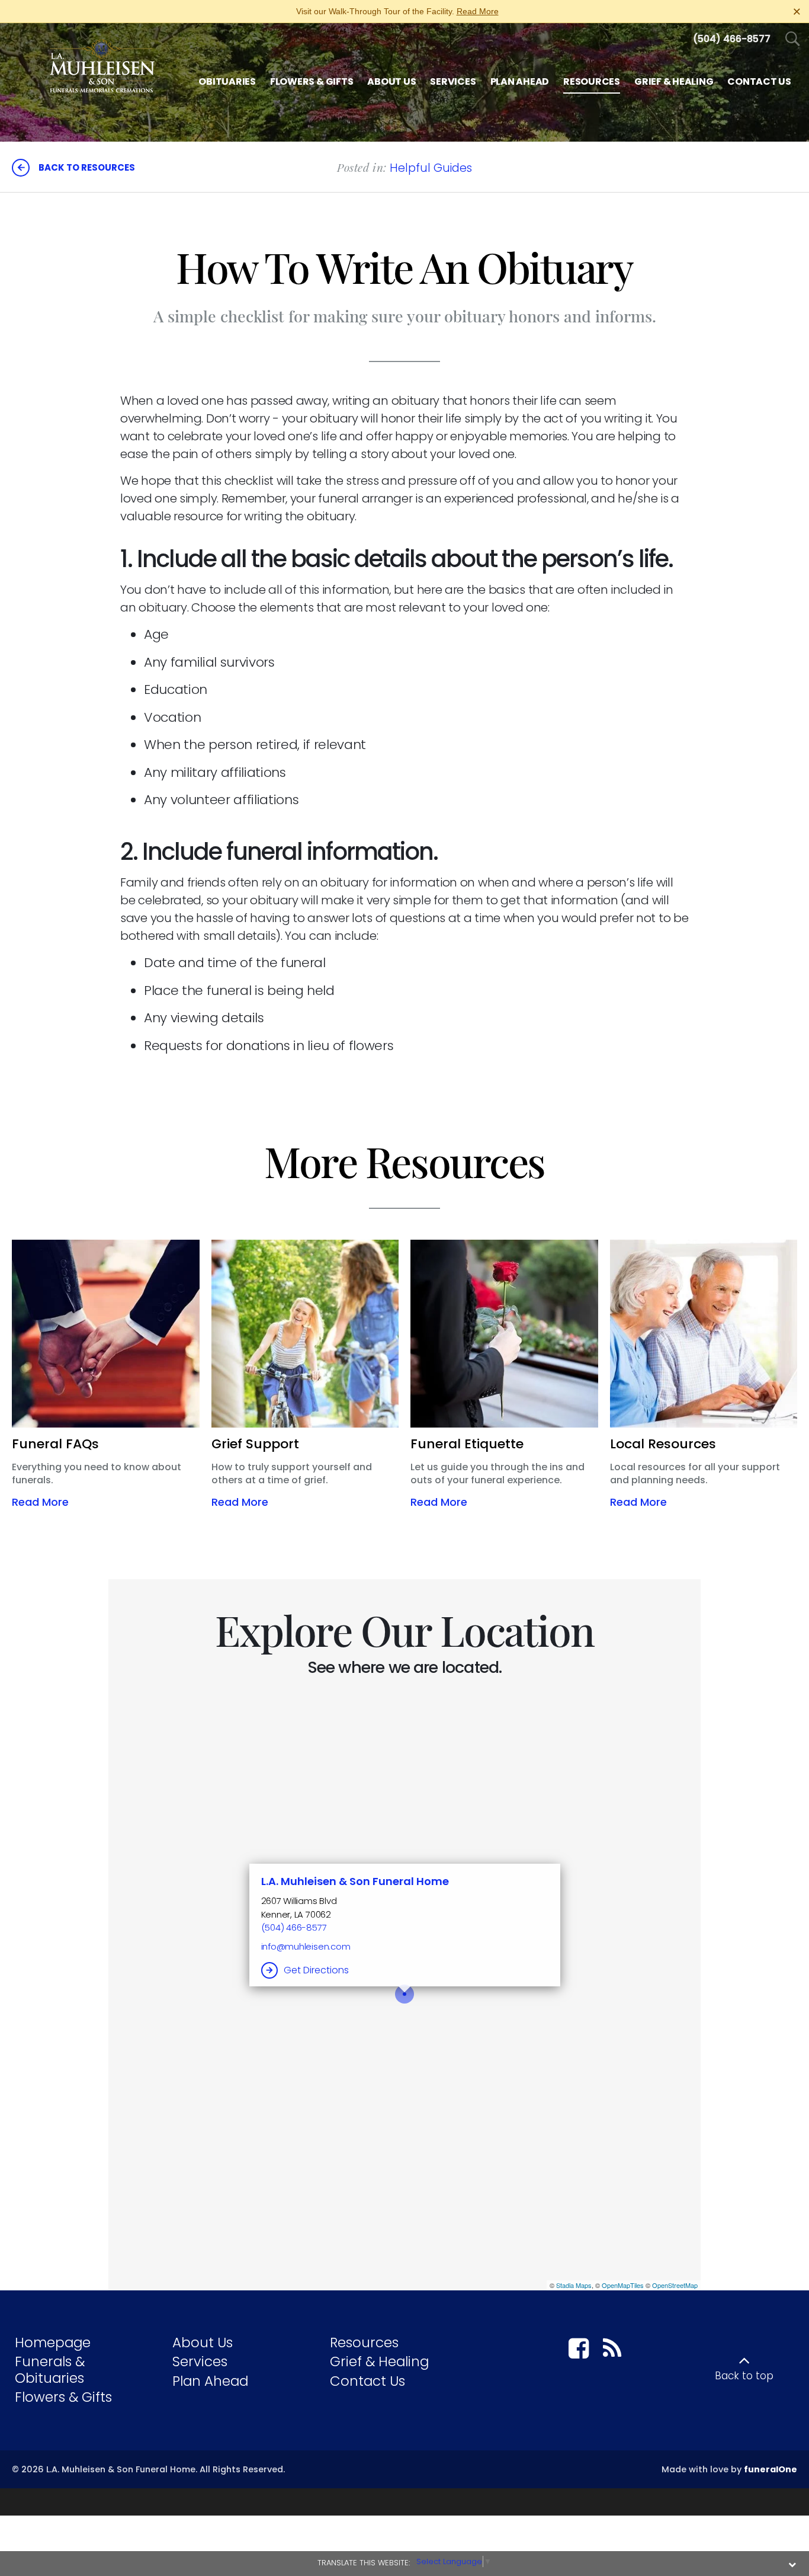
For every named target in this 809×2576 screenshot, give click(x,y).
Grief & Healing (379, 2361)
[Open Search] (793, 39)
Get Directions (316, 1970)
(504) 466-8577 (294, 1927)
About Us (203, 2343)
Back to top (744, 2376)
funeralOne (771, 2469)
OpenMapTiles (623, 2285)
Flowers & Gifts (63, 2397)
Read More (478, 11)
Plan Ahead (210, 2381)
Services (200, 2361)
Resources (364, 2343)
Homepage (53, 2343)
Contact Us (367, 2381)
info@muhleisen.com (306, 1946)
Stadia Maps (574, 2285)
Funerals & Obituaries (50, 2370)
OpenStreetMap (675, 2285)
